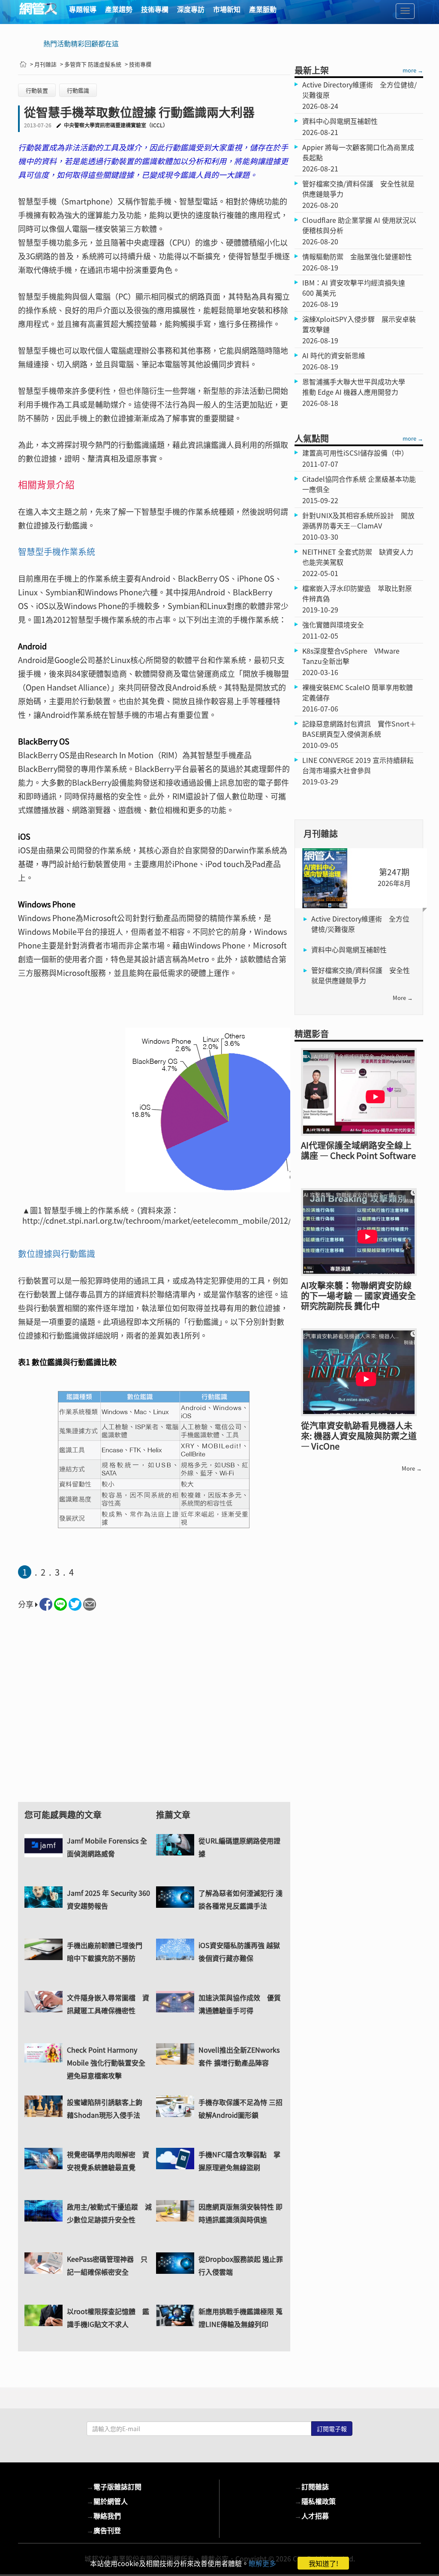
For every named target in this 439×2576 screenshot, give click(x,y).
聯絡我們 (104, 2516)
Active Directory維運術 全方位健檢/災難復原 (360, 924)
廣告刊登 (104, 2530)
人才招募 (312, 2516)
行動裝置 (37, 90)
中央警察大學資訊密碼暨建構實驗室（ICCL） (116, 125)
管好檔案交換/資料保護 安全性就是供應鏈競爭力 (361, 975)
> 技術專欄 (138, 64)
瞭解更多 (262, 2563)
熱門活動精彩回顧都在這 (81, 43)
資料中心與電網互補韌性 (349, 949)
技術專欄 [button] (155, 9)
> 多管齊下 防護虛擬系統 (91, 64)
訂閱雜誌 (312, 2486)
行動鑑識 (78, 90)
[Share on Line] (60, 1604)
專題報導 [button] (83, 9)
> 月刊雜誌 (43, 64)
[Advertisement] (154, 1714)
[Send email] (90, 1604)
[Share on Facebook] (46, 1604)
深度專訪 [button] (191, 9)
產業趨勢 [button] (119, 9)
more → (413, 70)
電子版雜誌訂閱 (114, 2486)
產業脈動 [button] (263, 9)
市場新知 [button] (227, 9)
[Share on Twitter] (75, 1604)
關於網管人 (107, 2501)
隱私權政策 (315, 2501)
